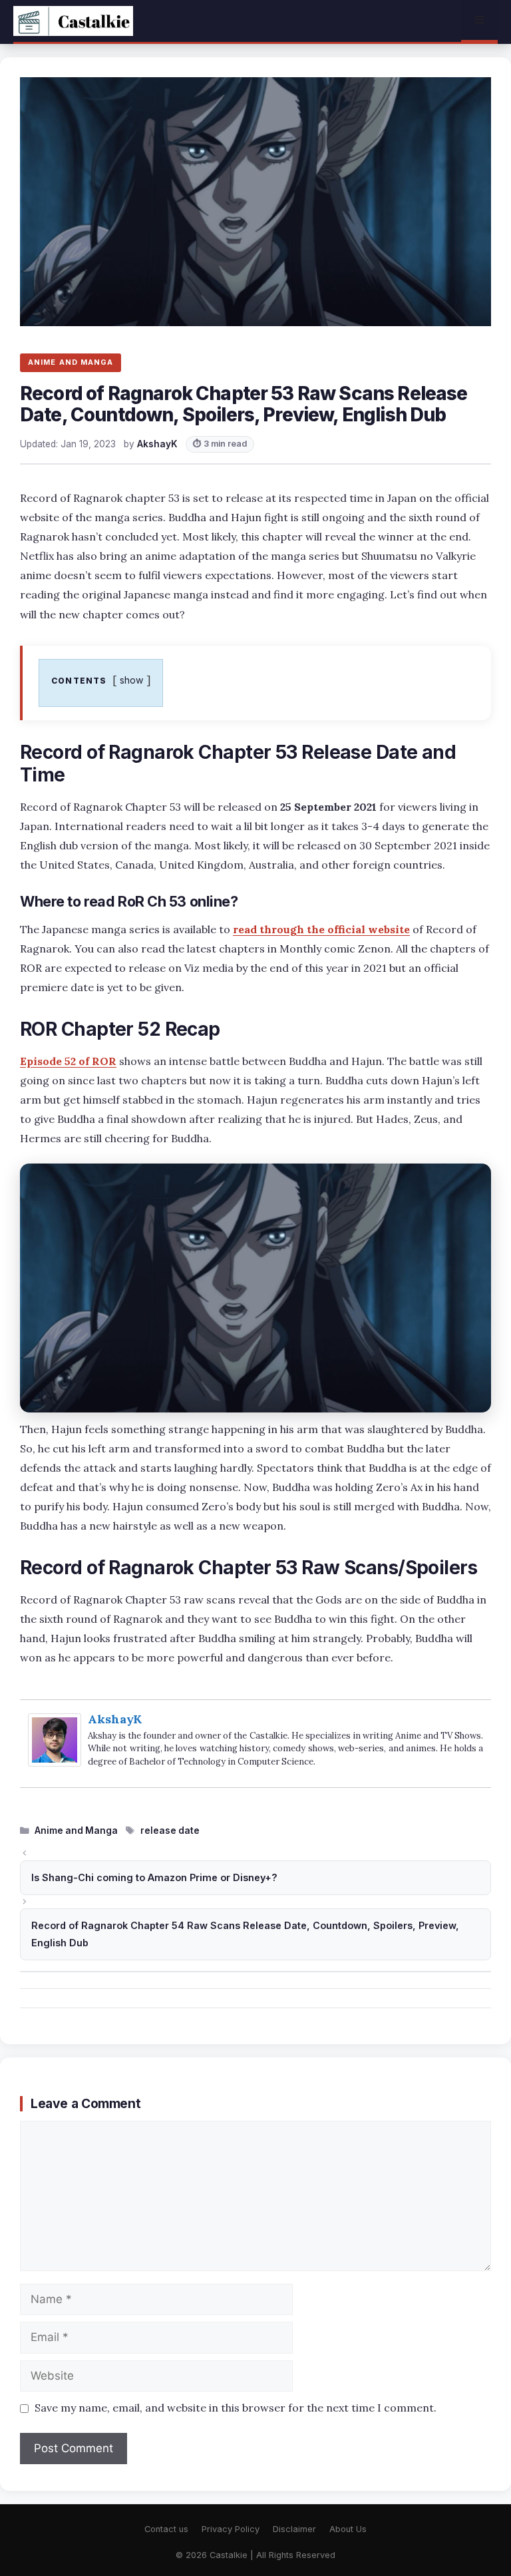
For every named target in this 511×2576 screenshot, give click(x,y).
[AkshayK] (55, 1762)
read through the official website (321, 929)
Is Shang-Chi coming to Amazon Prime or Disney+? (154, 1877)
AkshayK (115, 1719)
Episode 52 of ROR (68, 1061)
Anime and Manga (76, 1830)
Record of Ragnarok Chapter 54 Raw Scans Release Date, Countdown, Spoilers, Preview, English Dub (245, 1934)
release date (170, 1830)
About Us (348, 2529)
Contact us (166, 2529)
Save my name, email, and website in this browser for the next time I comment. (236, 2408)
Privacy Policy (231, 2529)
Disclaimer (294, 2529)
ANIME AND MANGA (71, 362)
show (132, 680)
